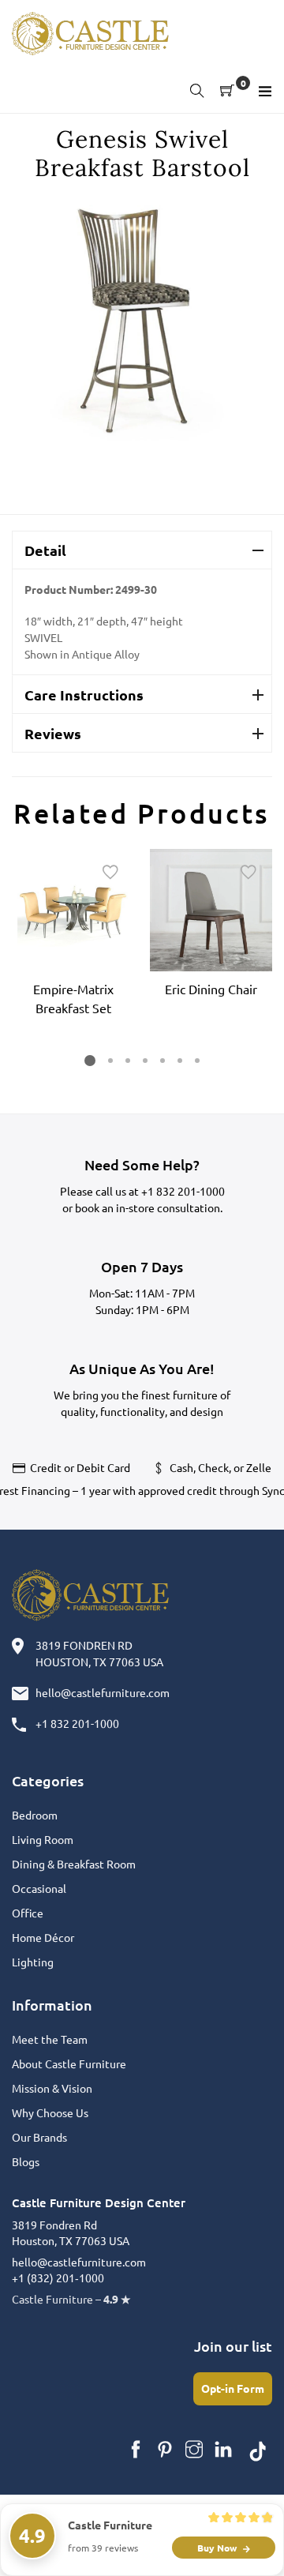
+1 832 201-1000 (183, 1191)
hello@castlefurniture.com (103, 1692)
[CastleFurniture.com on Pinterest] (165, 2450)
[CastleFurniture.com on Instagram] (194, 2450)
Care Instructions (84, 695)
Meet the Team (50, 2039)
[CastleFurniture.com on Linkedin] (223, 2450)
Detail (45, 550)
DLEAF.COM (171, 2527)
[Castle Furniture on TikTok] (258, 2450)
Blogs (26, 2161)
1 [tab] (90, 1061)
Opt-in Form (233, 2388)
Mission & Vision (52, 2088)
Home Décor (43, 1937)
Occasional (39, 1888)
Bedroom (35, 1815)
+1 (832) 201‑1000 (58, 2277)
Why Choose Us (50, 2112)
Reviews (53, 733)
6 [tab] (180, 1061)
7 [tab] (197, 1061)
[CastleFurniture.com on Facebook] (136, 2450)
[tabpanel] (73, 935)
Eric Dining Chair (211, 989)
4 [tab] (145, 1061)
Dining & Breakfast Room (74, 1864)
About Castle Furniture (69, 2063)
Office (28, 1913)
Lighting (33, 1962)
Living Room (43, 1839)
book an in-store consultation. (149, 1207)
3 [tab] (128, 1061)
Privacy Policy (176, 2544)
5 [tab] (163, 1061)
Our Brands (39, 2137)
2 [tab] (110, 1061)
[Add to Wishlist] (110, 873)
